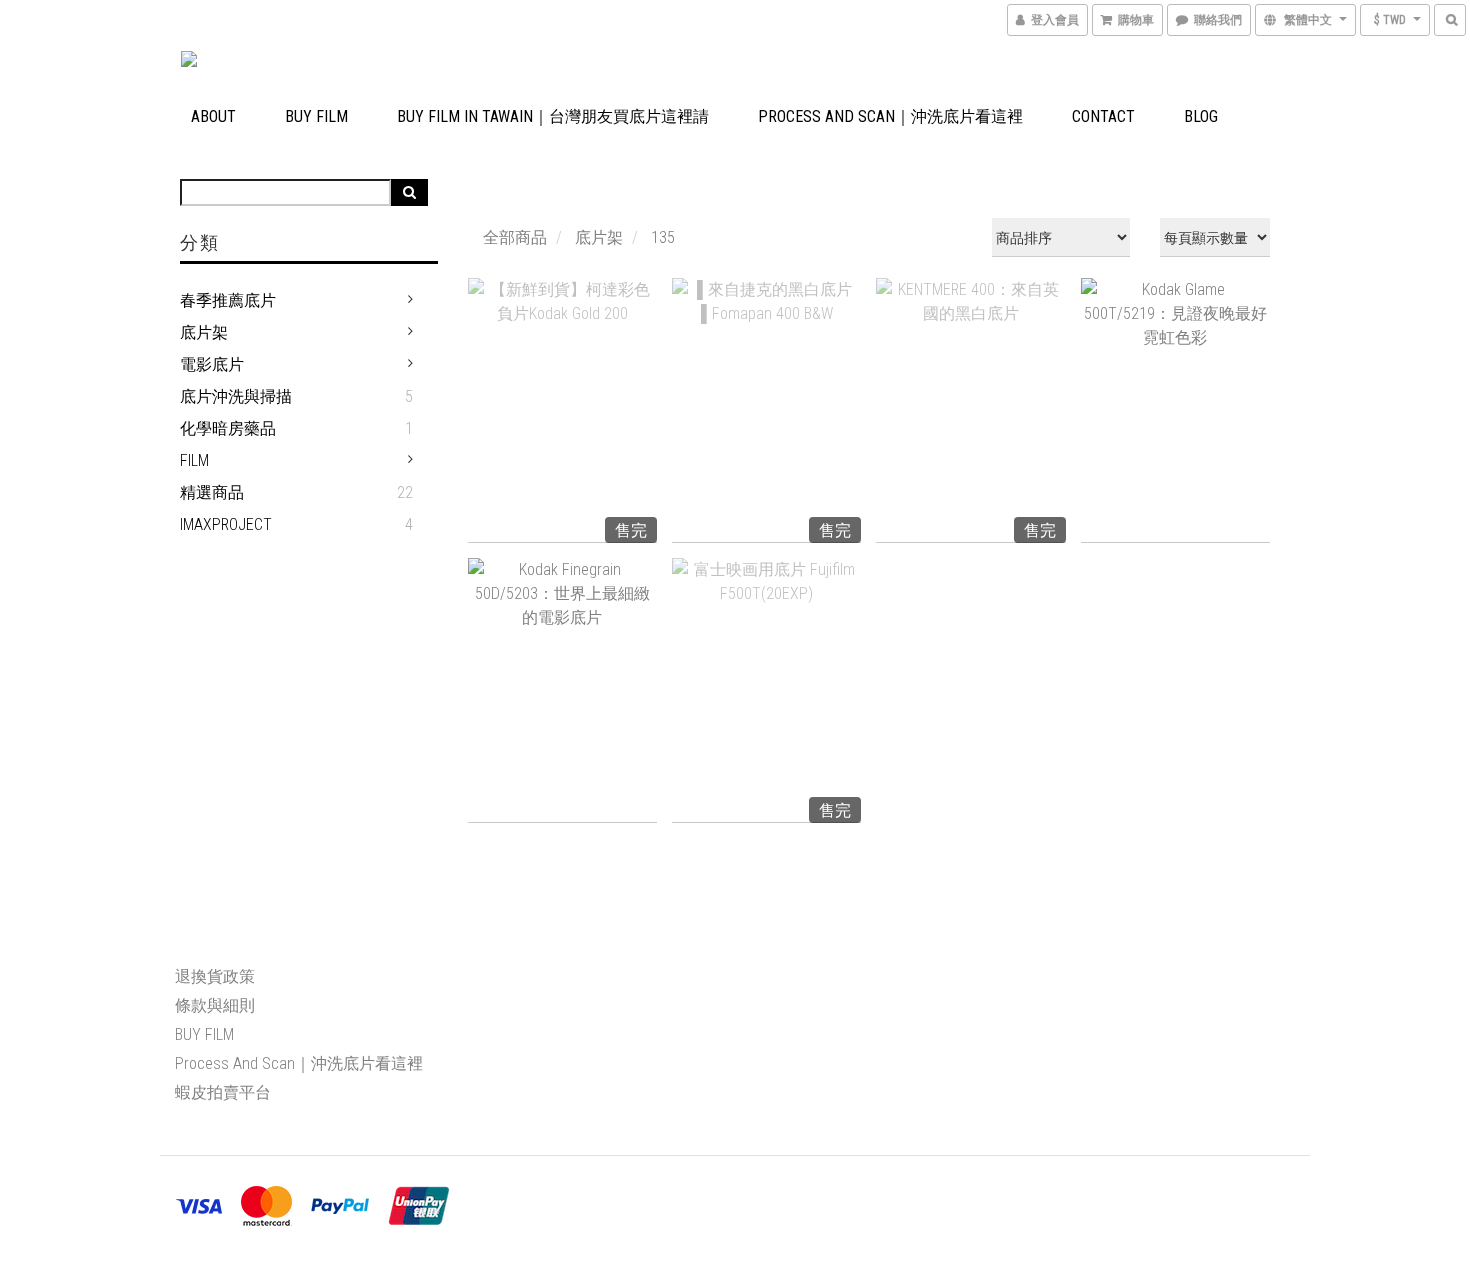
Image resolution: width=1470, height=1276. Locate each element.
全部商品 (515, 237)
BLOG (1201, 116)
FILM (194, 460)
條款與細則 (215, 1005)
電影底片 (212, 364)
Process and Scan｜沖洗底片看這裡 (890, 116)
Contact (1103, 116)
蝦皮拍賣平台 (223, 1092)
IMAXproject (226, 524)
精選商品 (212, 492)
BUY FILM (316, 116)
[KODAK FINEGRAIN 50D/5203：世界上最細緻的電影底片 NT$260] (562, 690)
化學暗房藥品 (228, 428)
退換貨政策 (215, 976)
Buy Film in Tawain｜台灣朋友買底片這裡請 (553, 116)
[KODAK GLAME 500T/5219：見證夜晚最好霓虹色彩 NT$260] (1175, 410)
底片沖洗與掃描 (236, 396)
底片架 (204, 332)
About (213, 116)
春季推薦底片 (228, 300)
